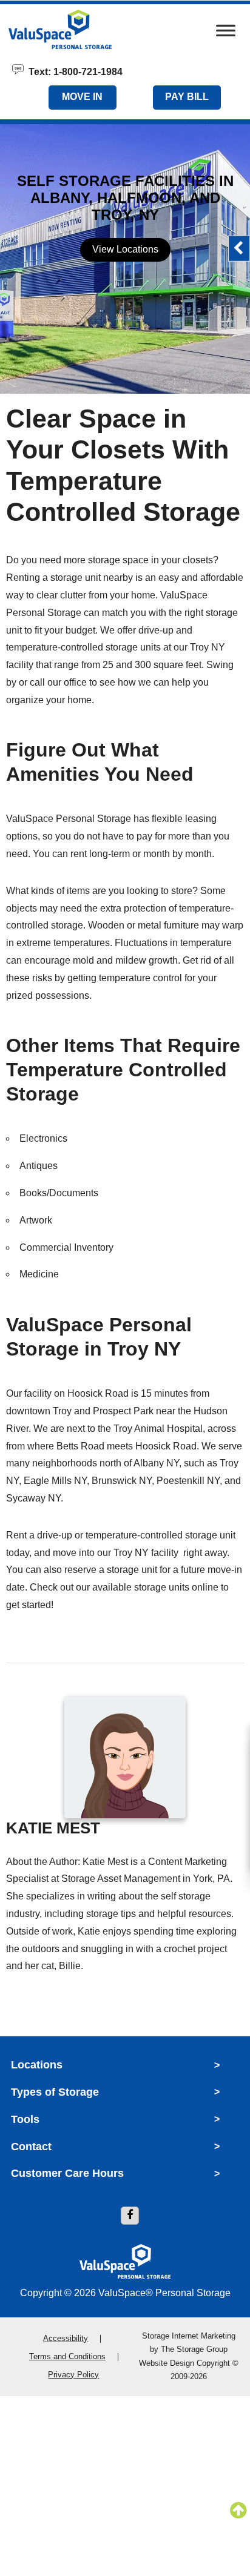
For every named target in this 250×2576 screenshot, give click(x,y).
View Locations (125, 249)
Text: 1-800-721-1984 (73, 71)
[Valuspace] (86, 29)
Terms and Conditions (67, 2356)
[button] (239, 249)
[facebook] (130, 2216)
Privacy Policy (73, 2375)
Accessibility (66, 2338)
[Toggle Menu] (226, 34)
